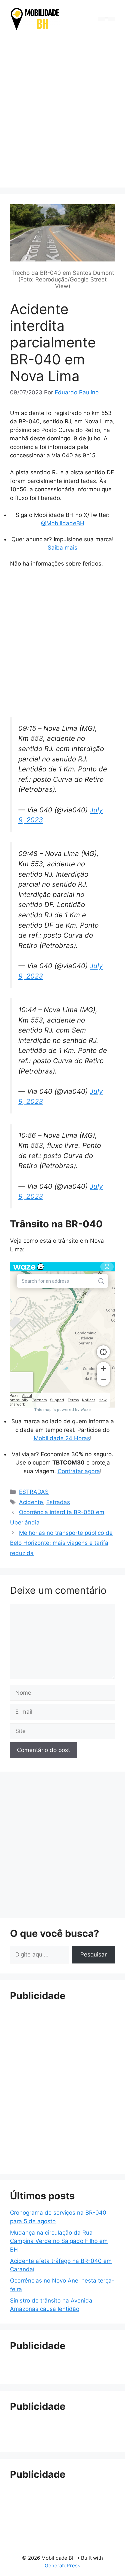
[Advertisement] (62, 110)
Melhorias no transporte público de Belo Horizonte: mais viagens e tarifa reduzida (61, 1543)
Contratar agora (79, 1471)
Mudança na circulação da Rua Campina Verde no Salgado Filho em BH (59, 2241)
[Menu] (107, 19)
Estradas (58, 1502)
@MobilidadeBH (63, 523)
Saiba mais (62, 548)
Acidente (31, 1502)
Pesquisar (93, 1954)
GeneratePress (62, 2566)
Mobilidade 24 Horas (62, 1438)
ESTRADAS (34, 1492)
